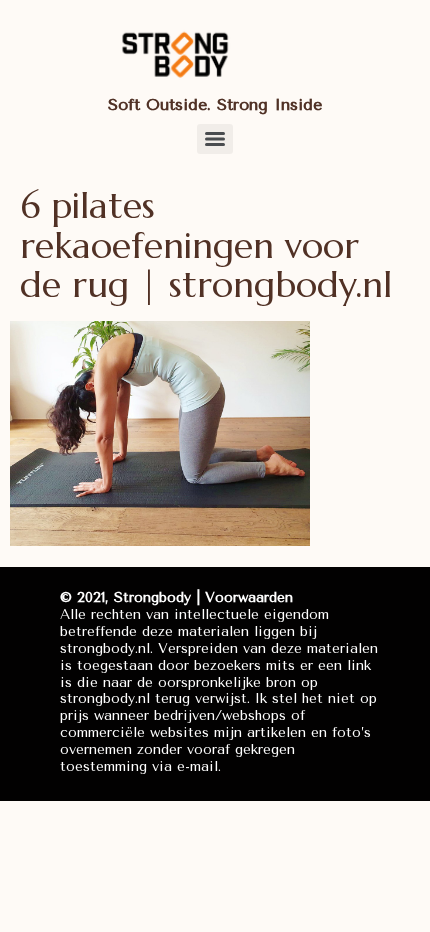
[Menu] (215, 139)
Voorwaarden (249, 597)
